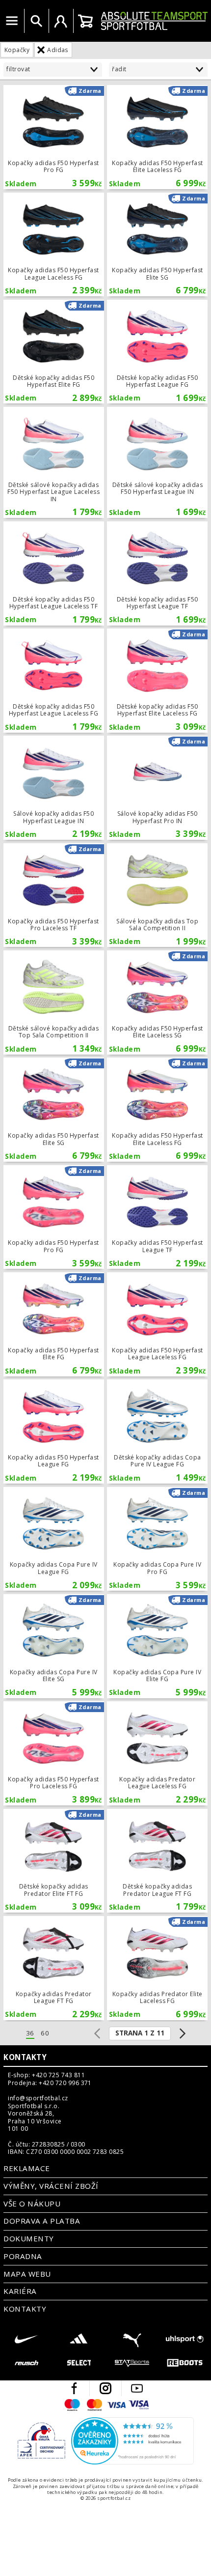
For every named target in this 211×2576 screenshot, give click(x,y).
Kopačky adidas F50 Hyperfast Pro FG (54, 137)
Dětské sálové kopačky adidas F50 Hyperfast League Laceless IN (54, 462)
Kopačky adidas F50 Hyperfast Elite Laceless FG (157, 137)
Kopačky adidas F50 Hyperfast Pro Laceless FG (54, 1753)
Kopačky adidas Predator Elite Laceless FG (157, 1968)
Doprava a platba (42, 2221)
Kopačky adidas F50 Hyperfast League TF (157, 1217)
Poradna (23, 2256)
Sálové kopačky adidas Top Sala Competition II (157, 895)
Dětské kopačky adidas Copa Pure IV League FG (157, 1431)
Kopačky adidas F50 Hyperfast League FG (54, 1431)
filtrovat (18, 69)
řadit (119, 69)
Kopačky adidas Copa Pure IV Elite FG (157, 1646)
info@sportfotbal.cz (38, 2098)
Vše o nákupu (32, 2204)
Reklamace (26, 2168)
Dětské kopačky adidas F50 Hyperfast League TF (157, 573)
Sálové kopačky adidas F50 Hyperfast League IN (54, 788)
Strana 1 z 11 (140, 2033)
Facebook (74, 2388)
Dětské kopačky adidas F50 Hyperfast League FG (157, 352)
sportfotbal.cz (154, 21)
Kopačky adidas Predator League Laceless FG (157, 1753)
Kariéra (20, 2291)
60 (45, 2033)
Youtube (137, 2388)
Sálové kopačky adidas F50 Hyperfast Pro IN (157, 788)
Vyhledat (36, 21)
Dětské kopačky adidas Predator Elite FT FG (54, 1861)
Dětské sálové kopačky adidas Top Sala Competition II (54, 1002)
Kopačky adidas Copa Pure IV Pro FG (157, 1539)
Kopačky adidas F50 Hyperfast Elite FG (54, 1324)
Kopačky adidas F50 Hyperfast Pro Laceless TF (54, 895)
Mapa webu (27, 2274)
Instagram (105, 2388)
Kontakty (25, 2057)
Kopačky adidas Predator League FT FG (54, 1968)
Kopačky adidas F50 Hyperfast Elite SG (157, 245)
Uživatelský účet (61, 21)
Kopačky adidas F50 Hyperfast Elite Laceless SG (157, 1002)
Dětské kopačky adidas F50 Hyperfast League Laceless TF (54, 573)
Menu (12, 21)
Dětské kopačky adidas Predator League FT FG (157, 1861)
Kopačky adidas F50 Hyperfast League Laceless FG (54, 245)
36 (30, 2033)
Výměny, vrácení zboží (51, 2186)
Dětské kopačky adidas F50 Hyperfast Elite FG (54, 352)
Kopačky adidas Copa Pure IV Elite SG (54, 1646)
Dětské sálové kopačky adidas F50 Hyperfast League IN (157, 462)
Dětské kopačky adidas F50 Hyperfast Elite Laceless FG (157, 681)
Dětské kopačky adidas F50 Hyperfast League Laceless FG (54, 681)
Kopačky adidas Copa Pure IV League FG (54, 1539)
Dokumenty (28, 2238)
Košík (85, 21)
